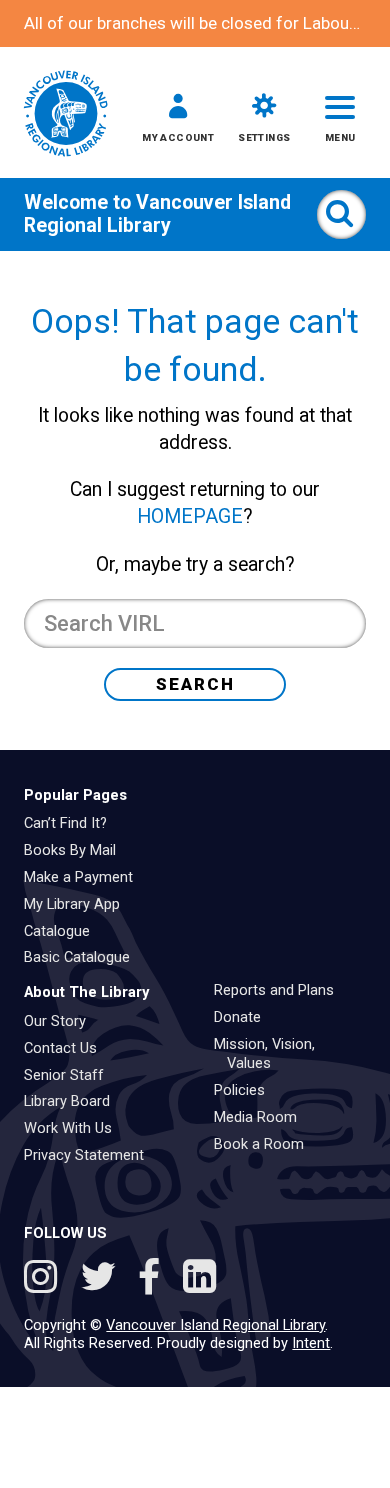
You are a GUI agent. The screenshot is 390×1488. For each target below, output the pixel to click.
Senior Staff (71, 1075)
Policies (246, 1090)
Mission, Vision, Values (271, 1054)
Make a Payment (85, 877)
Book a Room (266, 1144)
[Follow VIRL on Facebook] (154, 1280)
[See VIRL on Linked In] (199, 1280)
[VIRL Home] (65, 115)
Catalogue (64, 931)
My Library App (79, 904)
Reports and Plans (281, 990)
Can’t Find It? (72, 823)
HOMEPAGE (190, 516)
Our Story (62, 1021)
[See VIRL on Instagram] (45, 1280)
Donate (244, 1017)
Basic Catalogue (84, 957)
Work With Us (75, 1128)
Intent (311, 1343)
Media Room (262, 1117)
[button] (178, 121)
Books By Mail (77, 850)
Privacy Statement (91, 1155)
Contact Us (67, 1048)
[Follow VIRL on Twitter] (103, 1280)
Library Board (74, 1101)
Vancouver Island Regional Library (157, 214)
